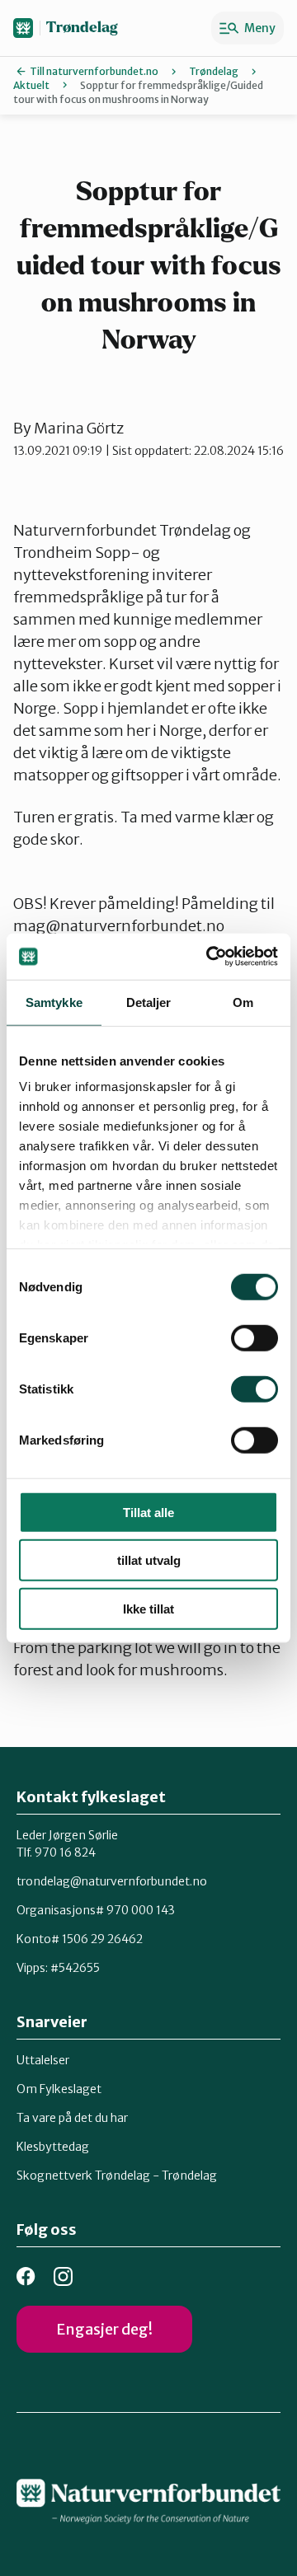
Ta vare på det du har (72, 2118)
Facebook (26, 2276)
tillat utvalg (149, 1560)
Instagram (63, 2276)
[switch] (255, 1337)
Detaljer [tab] (149, 1002)
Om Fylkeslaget (59, 2089)
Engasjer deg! (104, 2329)
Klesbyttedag (53, 2147)
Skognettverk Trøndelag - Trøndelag (117, 2176)
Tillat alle (148, 1512)
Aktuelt (31, 85)
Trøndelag (82, 28)
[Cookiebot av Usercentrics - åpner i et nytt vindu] (210, 957)
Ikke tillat (148, 1608)
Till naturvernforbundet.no (94, 71)
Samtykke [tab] (54, 1002)
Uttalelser (43, 2060)
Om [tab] (243, 1002)
